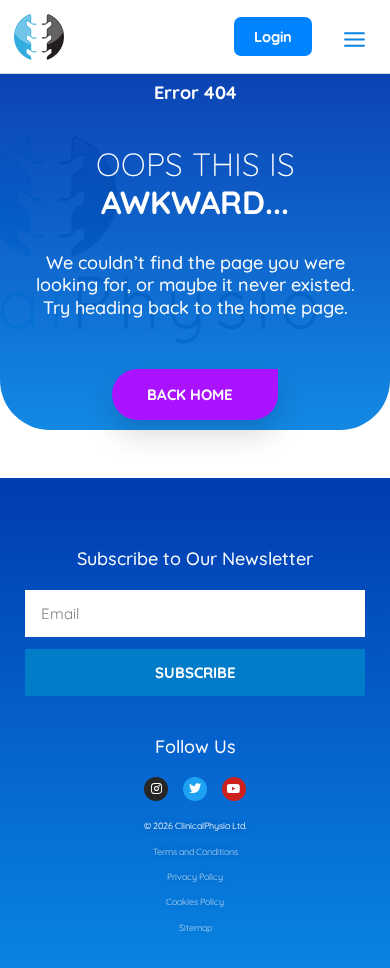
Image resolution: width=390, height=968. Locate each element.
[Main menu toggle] (354, 39)
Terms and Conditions (195, 851)
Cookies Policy (195, 901)
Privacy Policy (195, 876)
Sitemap (195, 927)
